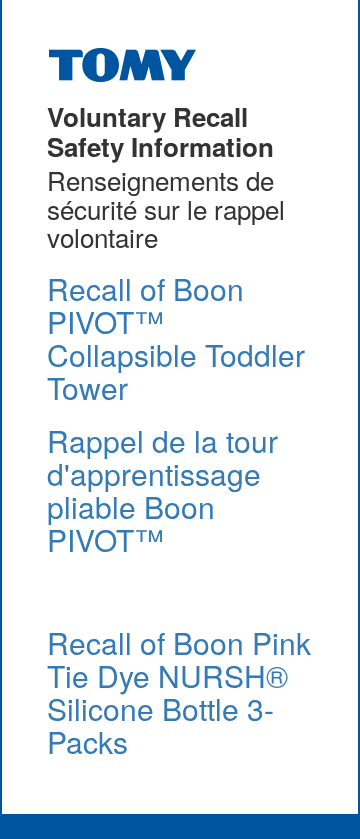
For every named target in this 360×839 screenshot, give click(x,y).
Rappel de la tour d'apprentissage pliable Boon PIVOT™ (162, 490)
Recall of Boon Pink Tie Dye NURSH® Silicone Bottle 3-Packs (179, 692)
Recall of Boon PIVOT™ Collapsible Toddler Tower (176, 338)
